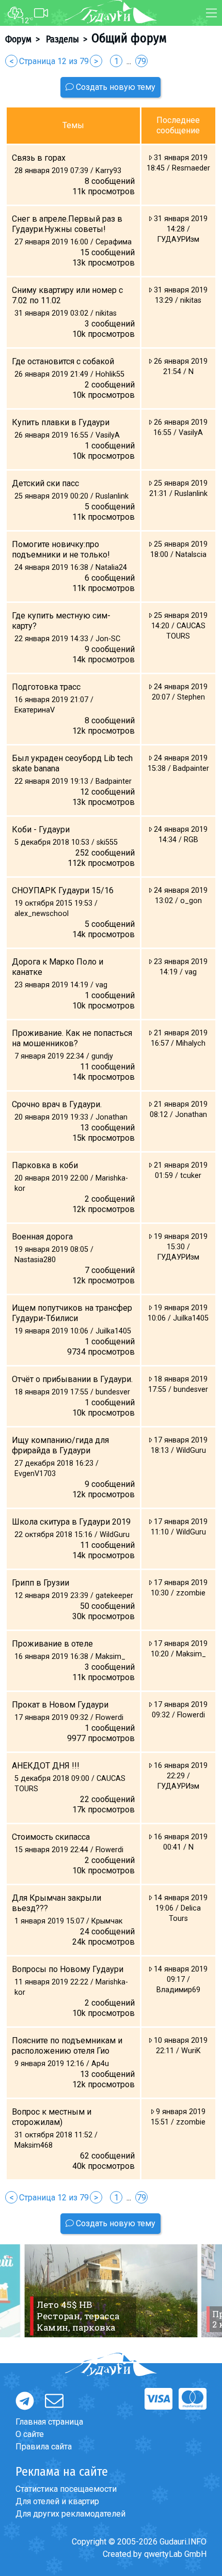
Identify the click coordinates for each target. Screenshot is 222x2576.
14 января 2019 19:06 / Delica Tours (180, 1908)
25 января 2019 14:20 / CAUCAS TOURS (179, 626)
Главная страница (49, 2422)
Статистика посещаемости (66, 2489)
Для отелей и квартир (57, 2501)
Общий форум (129, 38)
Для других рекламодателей (70, 2514)
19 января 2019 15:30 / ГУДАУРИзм (180, 1247)
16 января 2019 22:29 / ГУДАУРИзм (180, 1776)
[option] (111, 2291)
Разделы (61, 39)
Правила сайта (44, 2447)
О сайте (30, 2434)
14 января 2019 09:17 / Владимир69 (180, 1980)
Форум (18, 39)
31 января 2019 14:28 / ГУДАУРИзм (180, 229)
